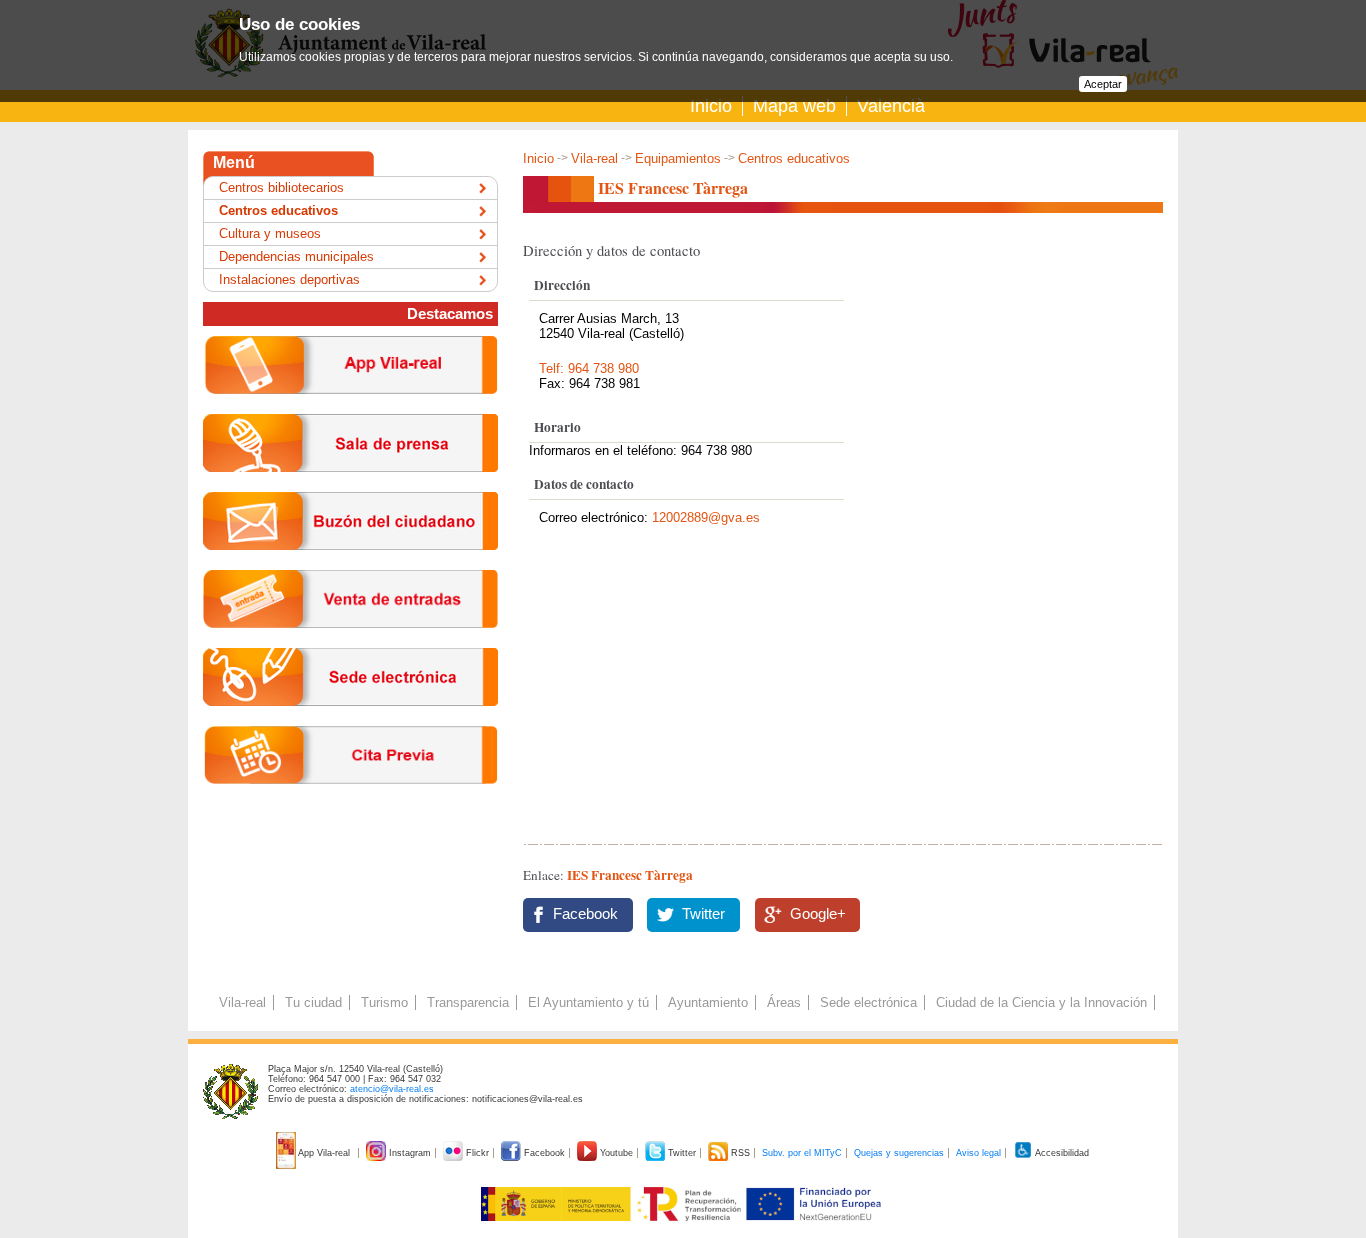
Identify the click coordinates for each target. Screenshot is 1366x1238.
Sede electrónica (868, 1002)
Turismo (384, 1002)
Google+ (818, 914)
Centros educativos (794, 158)
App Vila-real (324, 1153)
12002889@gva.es (706, 517)
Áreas (784, 1002)
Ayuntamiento (708, 1002)
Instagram (410, 1153)
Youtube (616, 1153)
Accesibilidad (1061, 1153)
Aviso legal (978, 1153)
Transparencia (468, 1002)
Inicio (711, 106)
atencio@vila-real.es (392, 1089)
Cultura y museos (270, 233)
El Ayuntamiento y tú (588, 1002)
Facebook (585, 914)
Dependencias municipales (296, 256)
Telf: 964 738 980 (589, 368)
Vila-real (594, 158)
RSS (740, 1153)
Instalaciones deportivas (289, 279)
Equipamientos (678, 158)
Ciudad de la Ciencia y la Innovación (1041, 1002)
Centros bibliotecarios (281, 187)
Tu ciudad (313, 1002)
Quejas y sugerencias (899, 1153)
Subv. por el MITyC (802, 1153)
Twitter (703, 914)
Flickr (477, 1153)
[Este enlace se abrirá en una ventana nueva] (350, 721)
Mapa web (794, 106)
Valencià (891, 106)
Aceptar (1103, 84)
